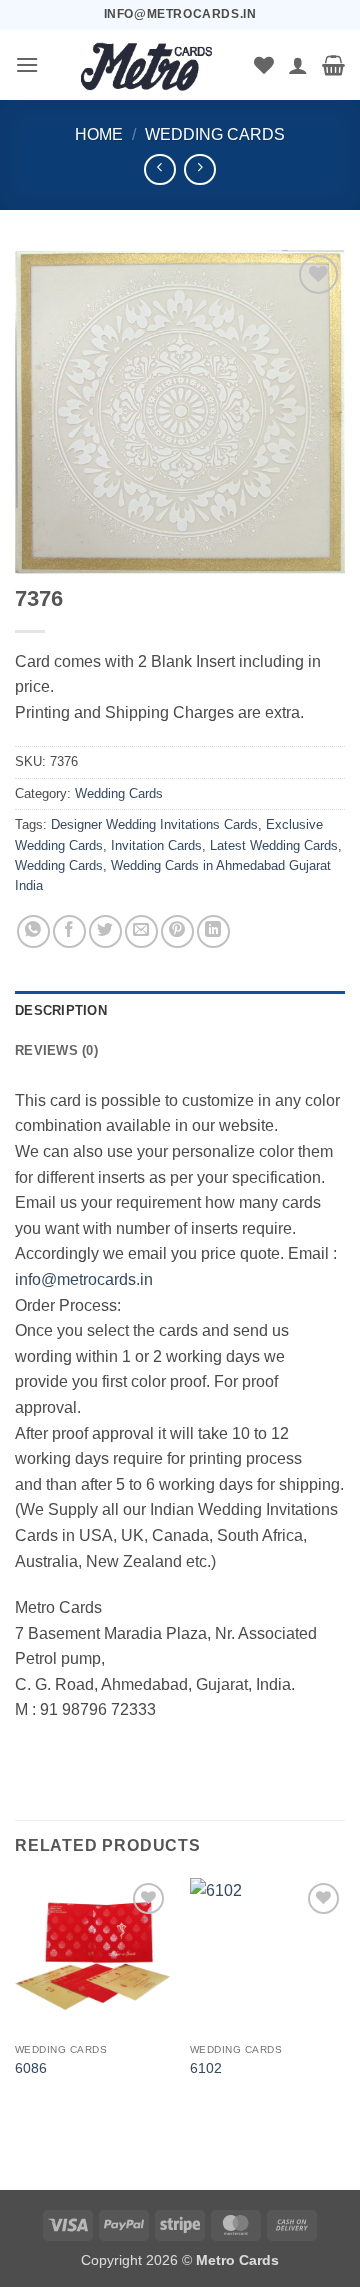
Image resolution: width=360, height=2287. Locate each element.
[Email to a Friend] (141, 931)
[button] (27, 64)
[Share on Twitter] (105, 931)
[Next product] (159, 169)
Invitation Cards (156, 845)
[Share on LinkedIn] (213, 931)
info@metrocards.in (84, 1279)
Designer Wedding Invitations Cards (154, 824)
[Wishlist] (264, 65)
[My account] (298, 65)
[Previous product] (199, 169)
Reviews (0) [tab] (56, 1050)
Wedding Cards (215, 134)
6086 (31, 2068)
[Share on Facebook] (69, 931)
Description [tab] (61, 1010)
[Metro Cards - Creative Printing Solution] (146, 65)
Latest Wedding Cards (274, 845)
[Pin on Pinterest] (177, 931)
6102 (206, 2068)
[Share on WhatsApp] (33, 931)
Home (99, 134)
